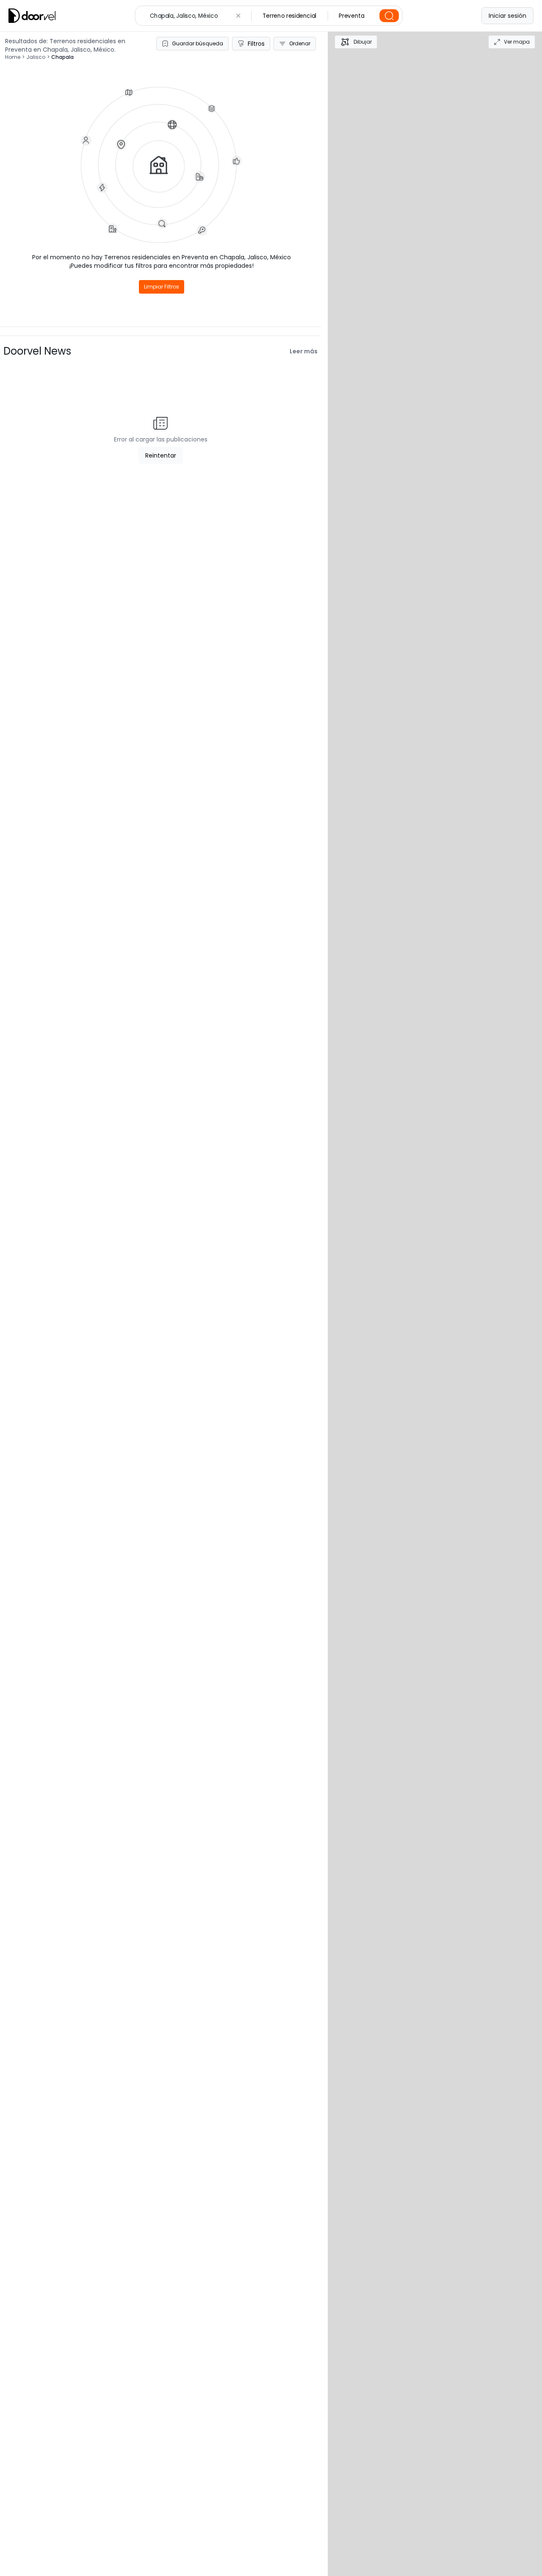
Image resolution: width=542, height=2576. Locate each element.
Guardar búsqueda (198, 43)
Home (13, 57)
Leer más (304, 351)
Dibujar (363, 42)
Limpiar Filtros (162, 287)
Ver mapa (517, 42)
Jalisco (36, 57)
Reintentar (161, 455)
